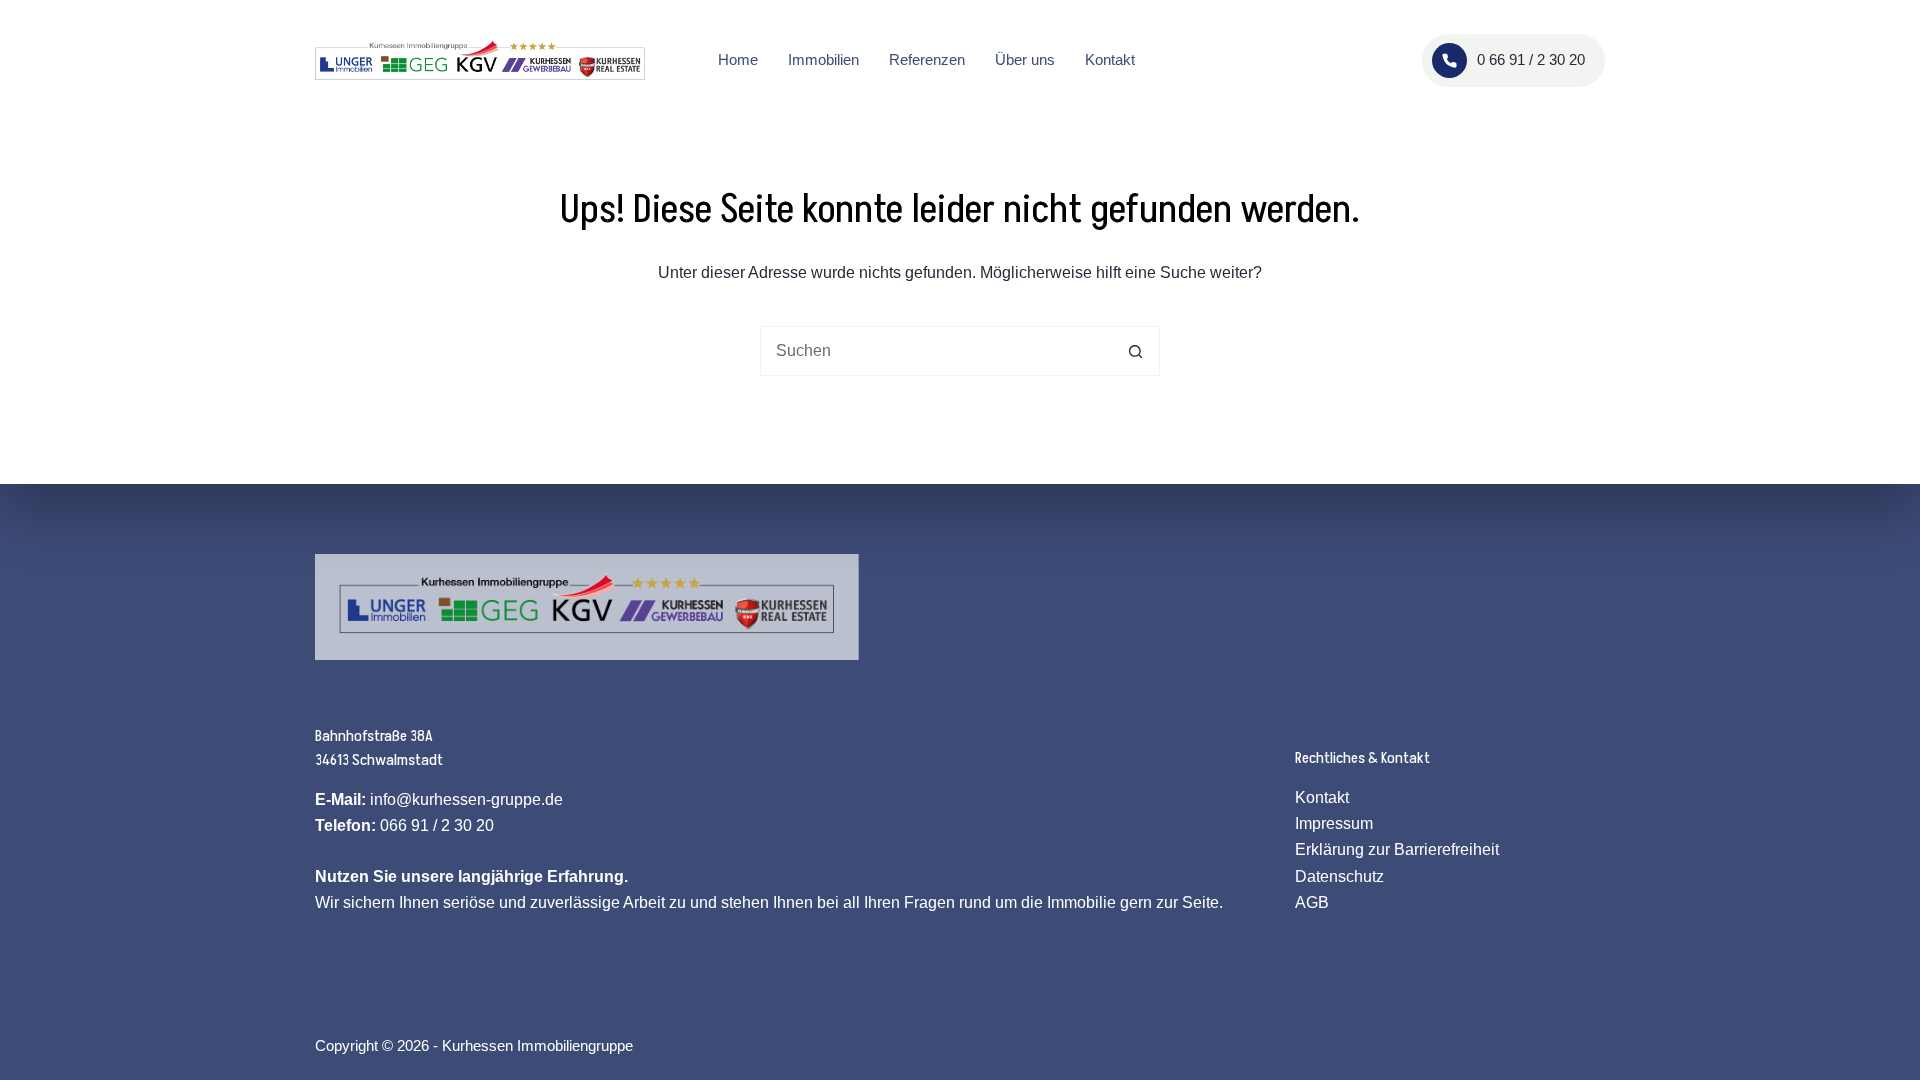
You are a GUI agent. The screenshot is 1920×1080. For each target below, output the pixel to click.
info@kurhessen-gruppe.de (466, 799)
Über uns (1025, 59)
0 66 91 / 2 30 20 (1531, 59)
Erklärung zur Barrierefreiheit (1397, 849)
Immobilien (823, 59)
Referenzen (927, 59)
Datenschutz (1339, 876)
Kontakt (1110, 59)
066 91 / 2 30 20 (437, 825)
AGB (1312, 902)
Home (738, 59)
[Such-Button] (1135, 351)
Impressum (1334, 823)
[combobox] (936, 351)
